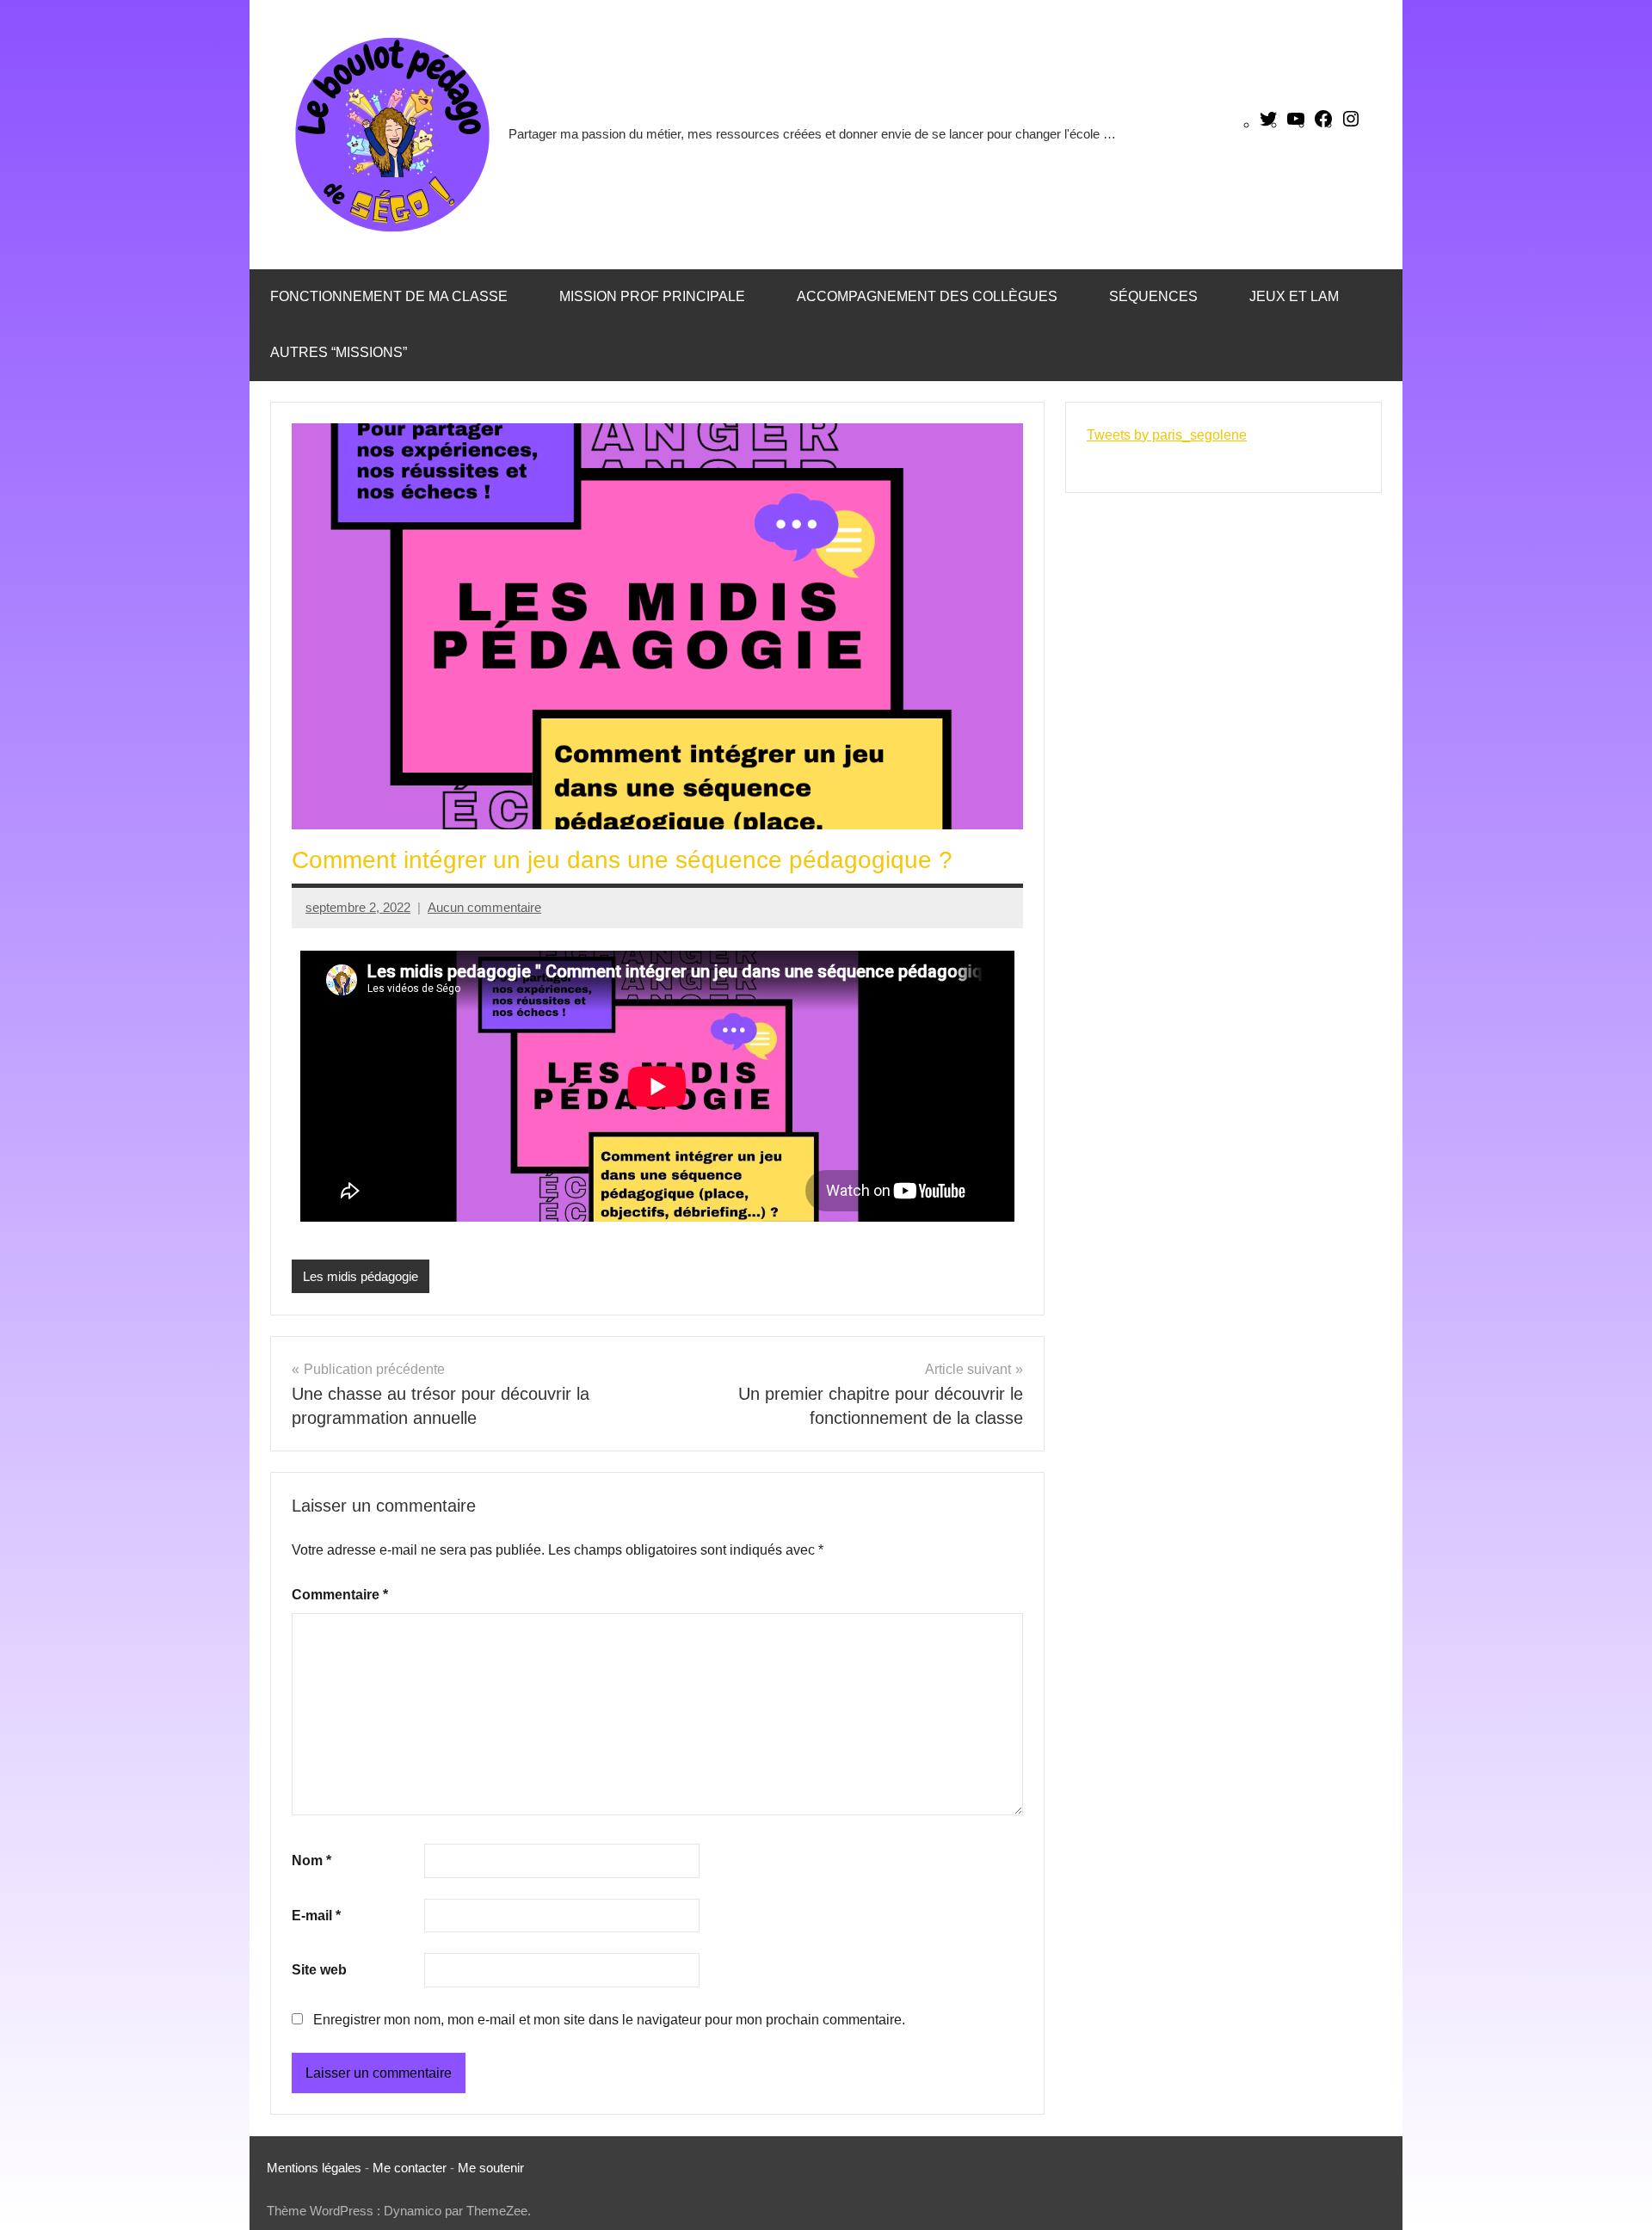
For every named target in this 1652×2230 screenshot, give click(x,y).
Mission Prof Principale (652, 296)
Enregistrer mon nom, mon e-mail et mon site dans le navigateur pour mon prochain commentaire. (609, 2020)
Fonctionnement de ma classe (389, 296)
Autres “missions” (339, 352)
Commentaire (340, 1595)
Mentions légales (314, 2168)
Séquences (1153, 296)
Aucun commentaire (484, 907)
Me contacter (411, 2168)
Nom (311, 1860)
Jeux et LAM (1294, 296)
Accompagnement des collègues (927, 296)
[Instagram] (1351, 124)
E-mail (316, 1916)
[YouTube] (1296, 124)
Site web (319, 1970)
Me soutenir (491, 2168)
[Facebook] (1323, 124)
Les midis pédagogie (361, 1276)
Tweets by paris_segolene (1167, 435)
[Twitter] (1268, 124)
